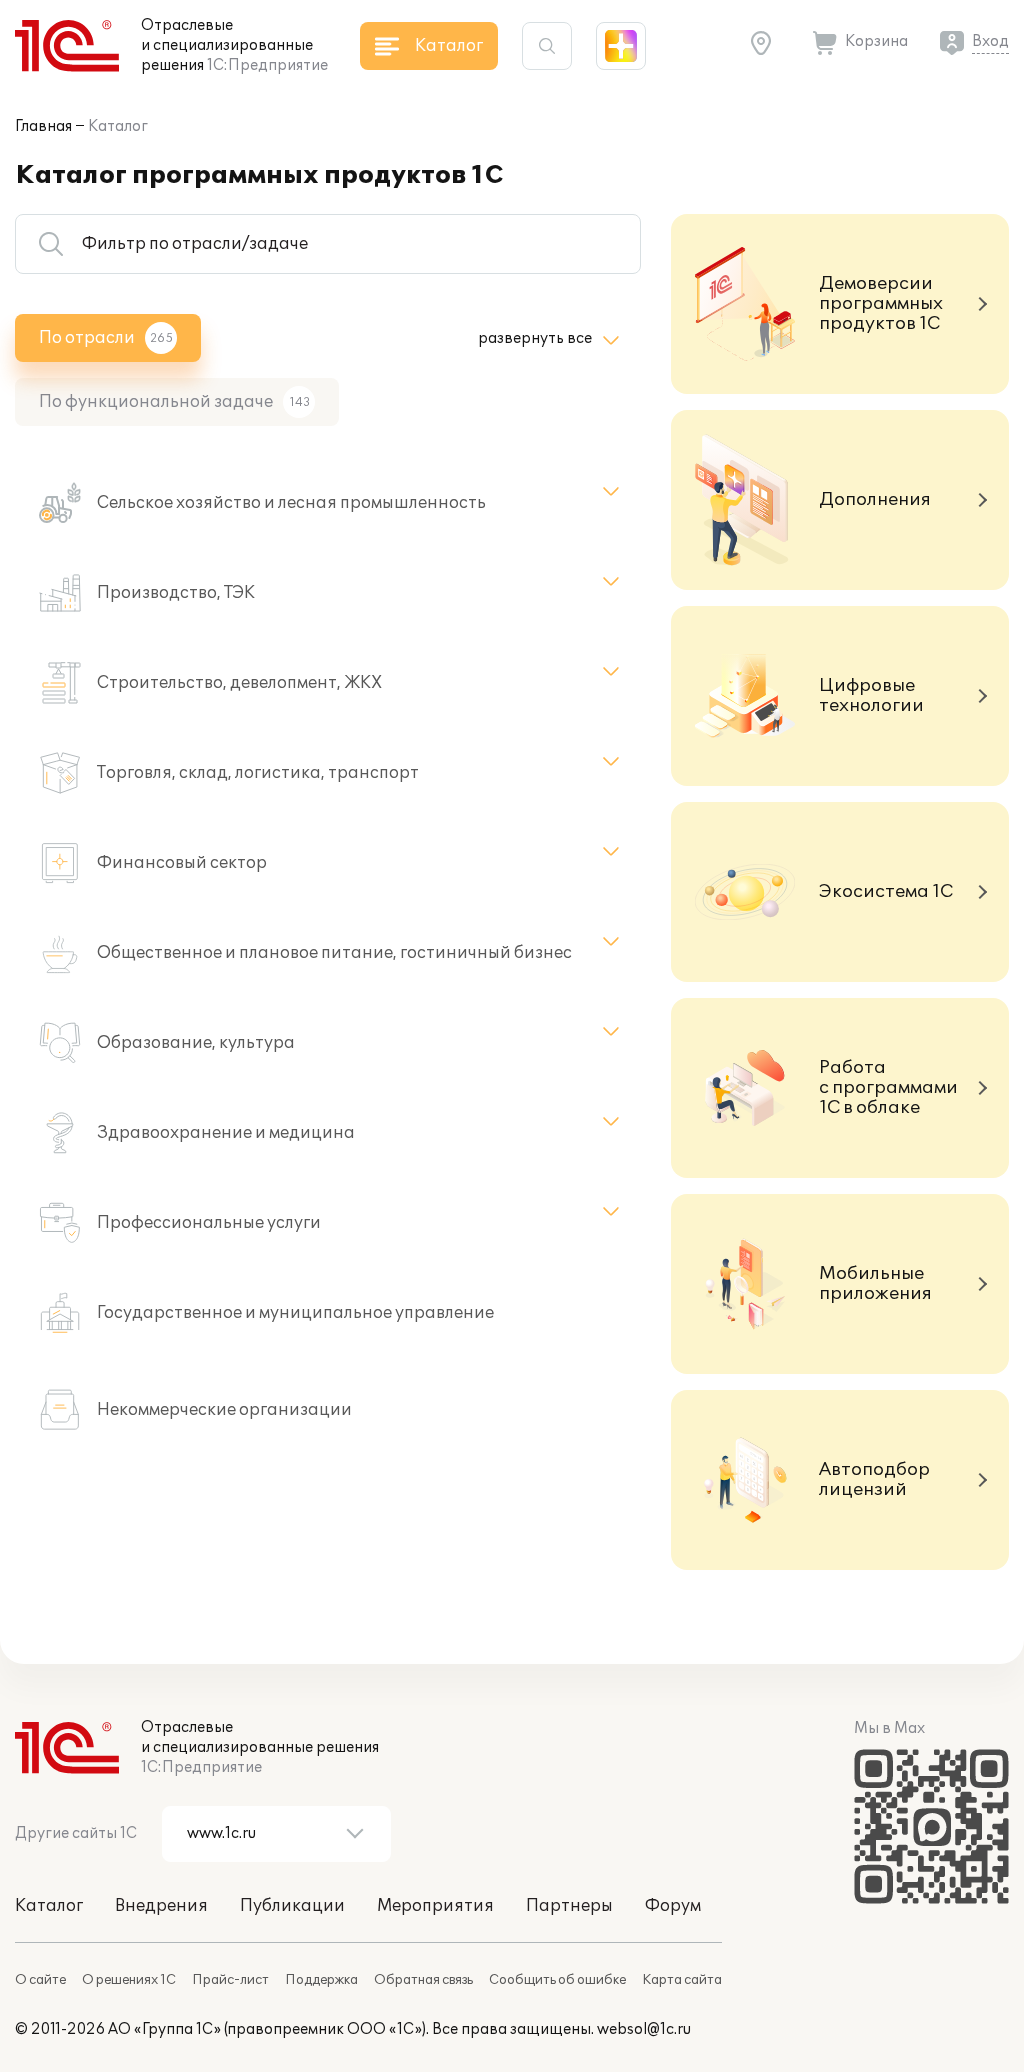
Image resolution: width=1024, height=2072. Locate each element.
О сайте (40, 1980)
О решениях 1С (129, 1980)
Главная (43, 126)
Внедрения (161, 1906)
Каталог (118, 126)
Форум (673, 1906)
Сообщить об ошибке (557, 1980)
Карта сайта (682, 1980)
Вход (990, 41)
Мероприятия (435, 1906)
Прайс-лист (230, 1980)
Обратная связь (423, 1980)
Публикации (292, 1906)
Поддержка (321, 1980)
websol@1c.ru (644, 2029)
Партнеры (569, 1906)
